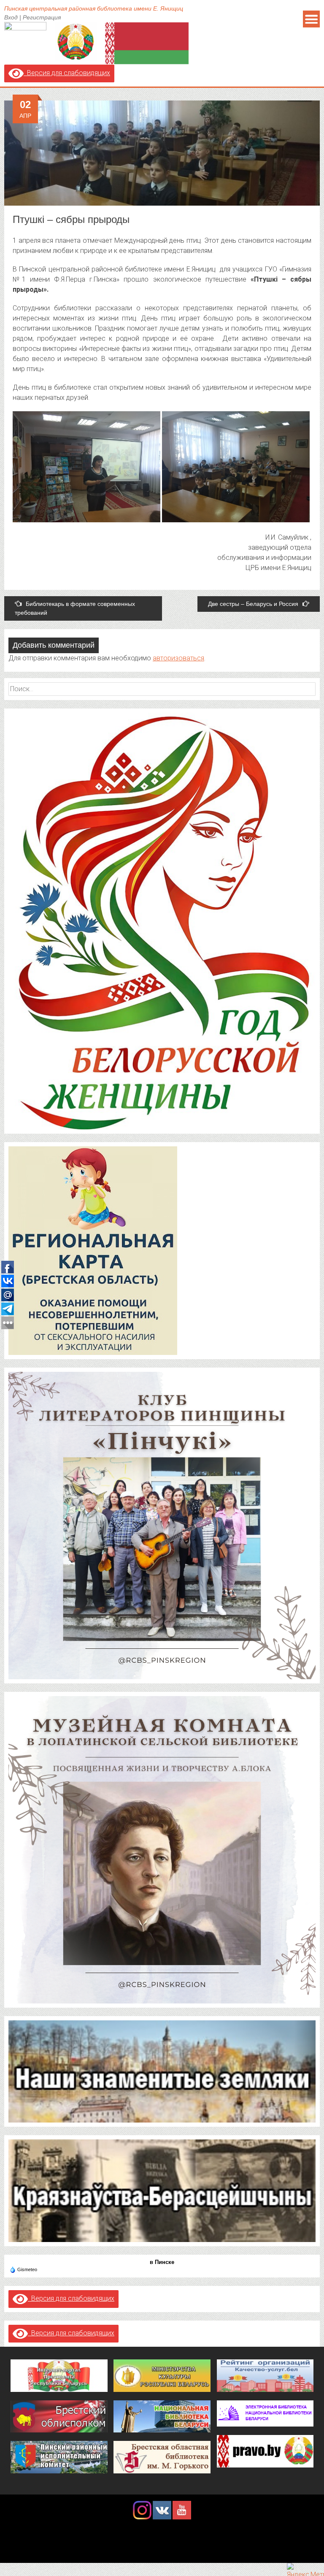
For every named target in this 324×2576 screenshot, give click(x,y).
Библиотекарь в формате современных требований (75, 608)
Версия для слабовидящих (67, 73)
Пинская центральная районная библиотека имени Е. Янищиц (94, 8)
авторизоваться (178, 658)
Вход (11, 17)
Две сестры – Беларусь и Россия (253, 604)
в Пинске (162, 2262)
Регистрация (42, 17)
